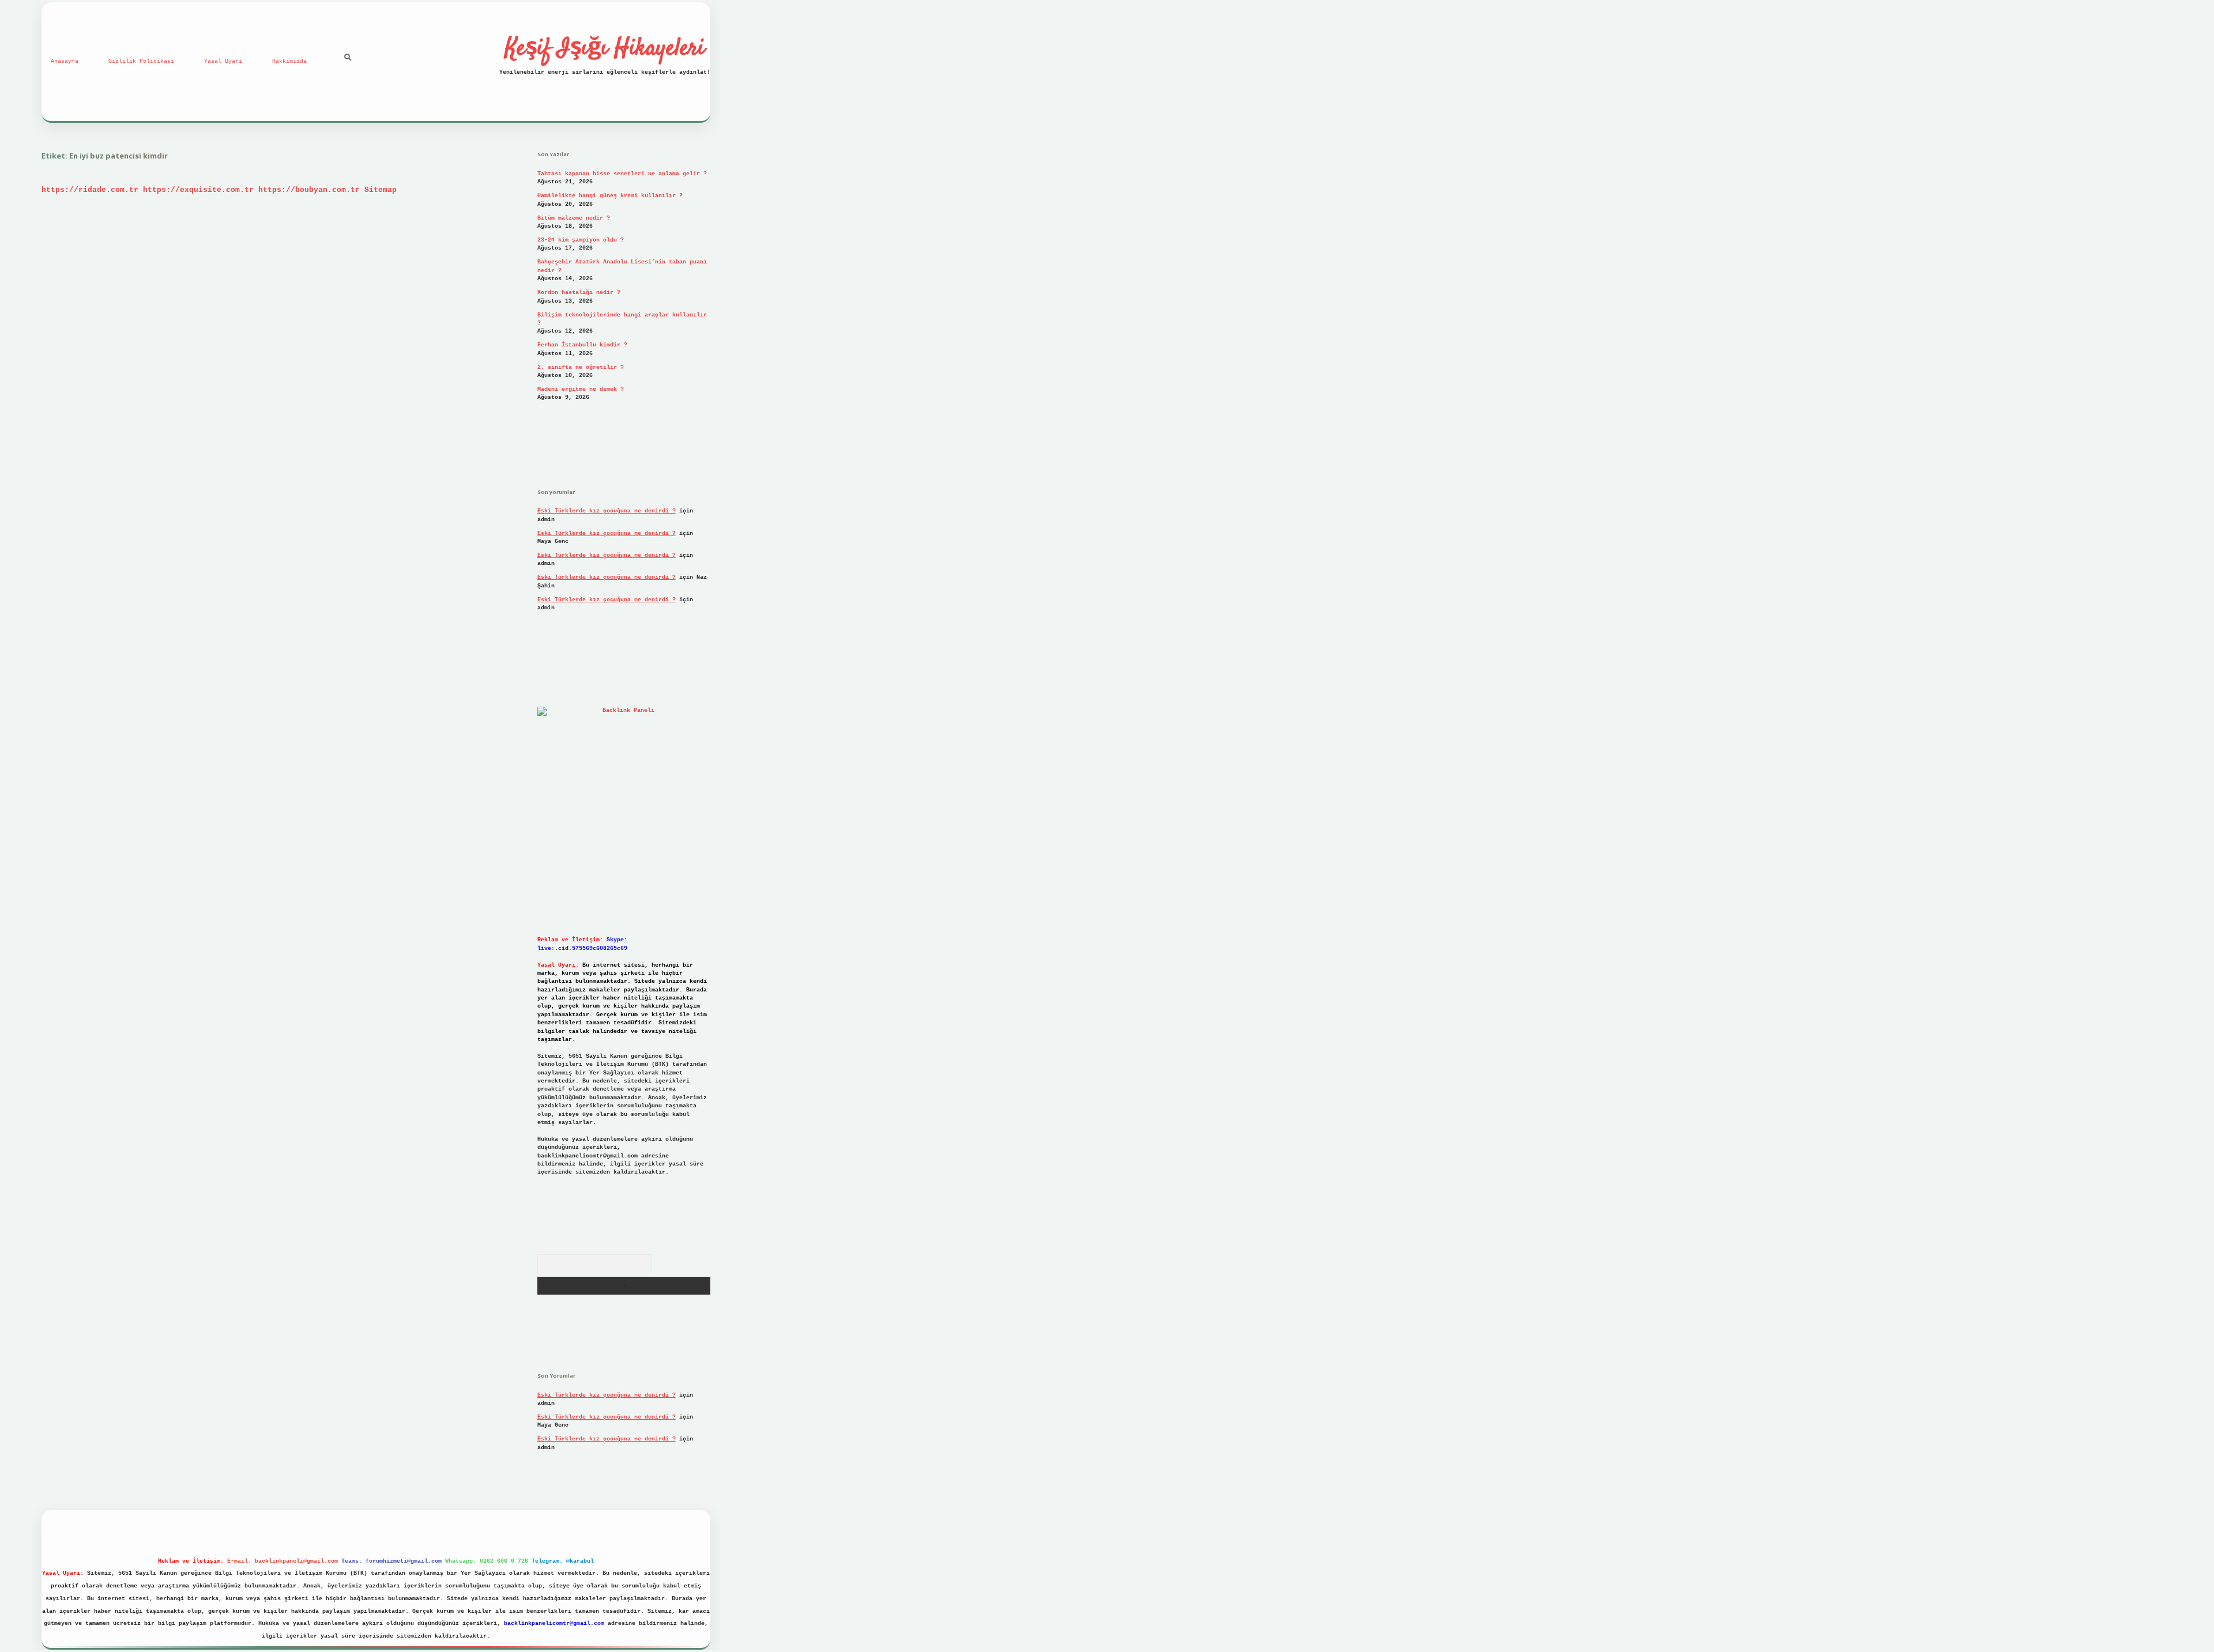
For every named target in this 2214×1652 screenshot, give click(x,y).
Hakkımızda (289, 61)
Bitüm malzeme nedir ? (574, 218)
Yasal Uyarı (223, 61)
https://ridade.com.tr (90, 190)
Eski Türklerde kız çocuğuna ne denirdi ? (607, 511)
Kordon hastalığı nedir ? (579, 293)
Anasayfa (65, 61)
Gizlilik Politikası (141, 61)
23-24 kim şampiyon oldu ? (581, 240)
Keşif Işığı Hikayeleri (605, 49)
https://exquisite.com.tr (198, 190)
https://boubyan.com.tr (309, 190)
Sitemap (381, 190)
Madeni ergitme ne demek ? (581, 389)
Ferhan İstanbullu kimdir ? (582, 345)
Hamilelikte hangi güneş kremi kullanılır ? (610, 196)
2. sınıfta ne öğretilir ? (581, 367)
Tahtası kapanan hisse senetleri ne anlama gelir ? (622, 174)
